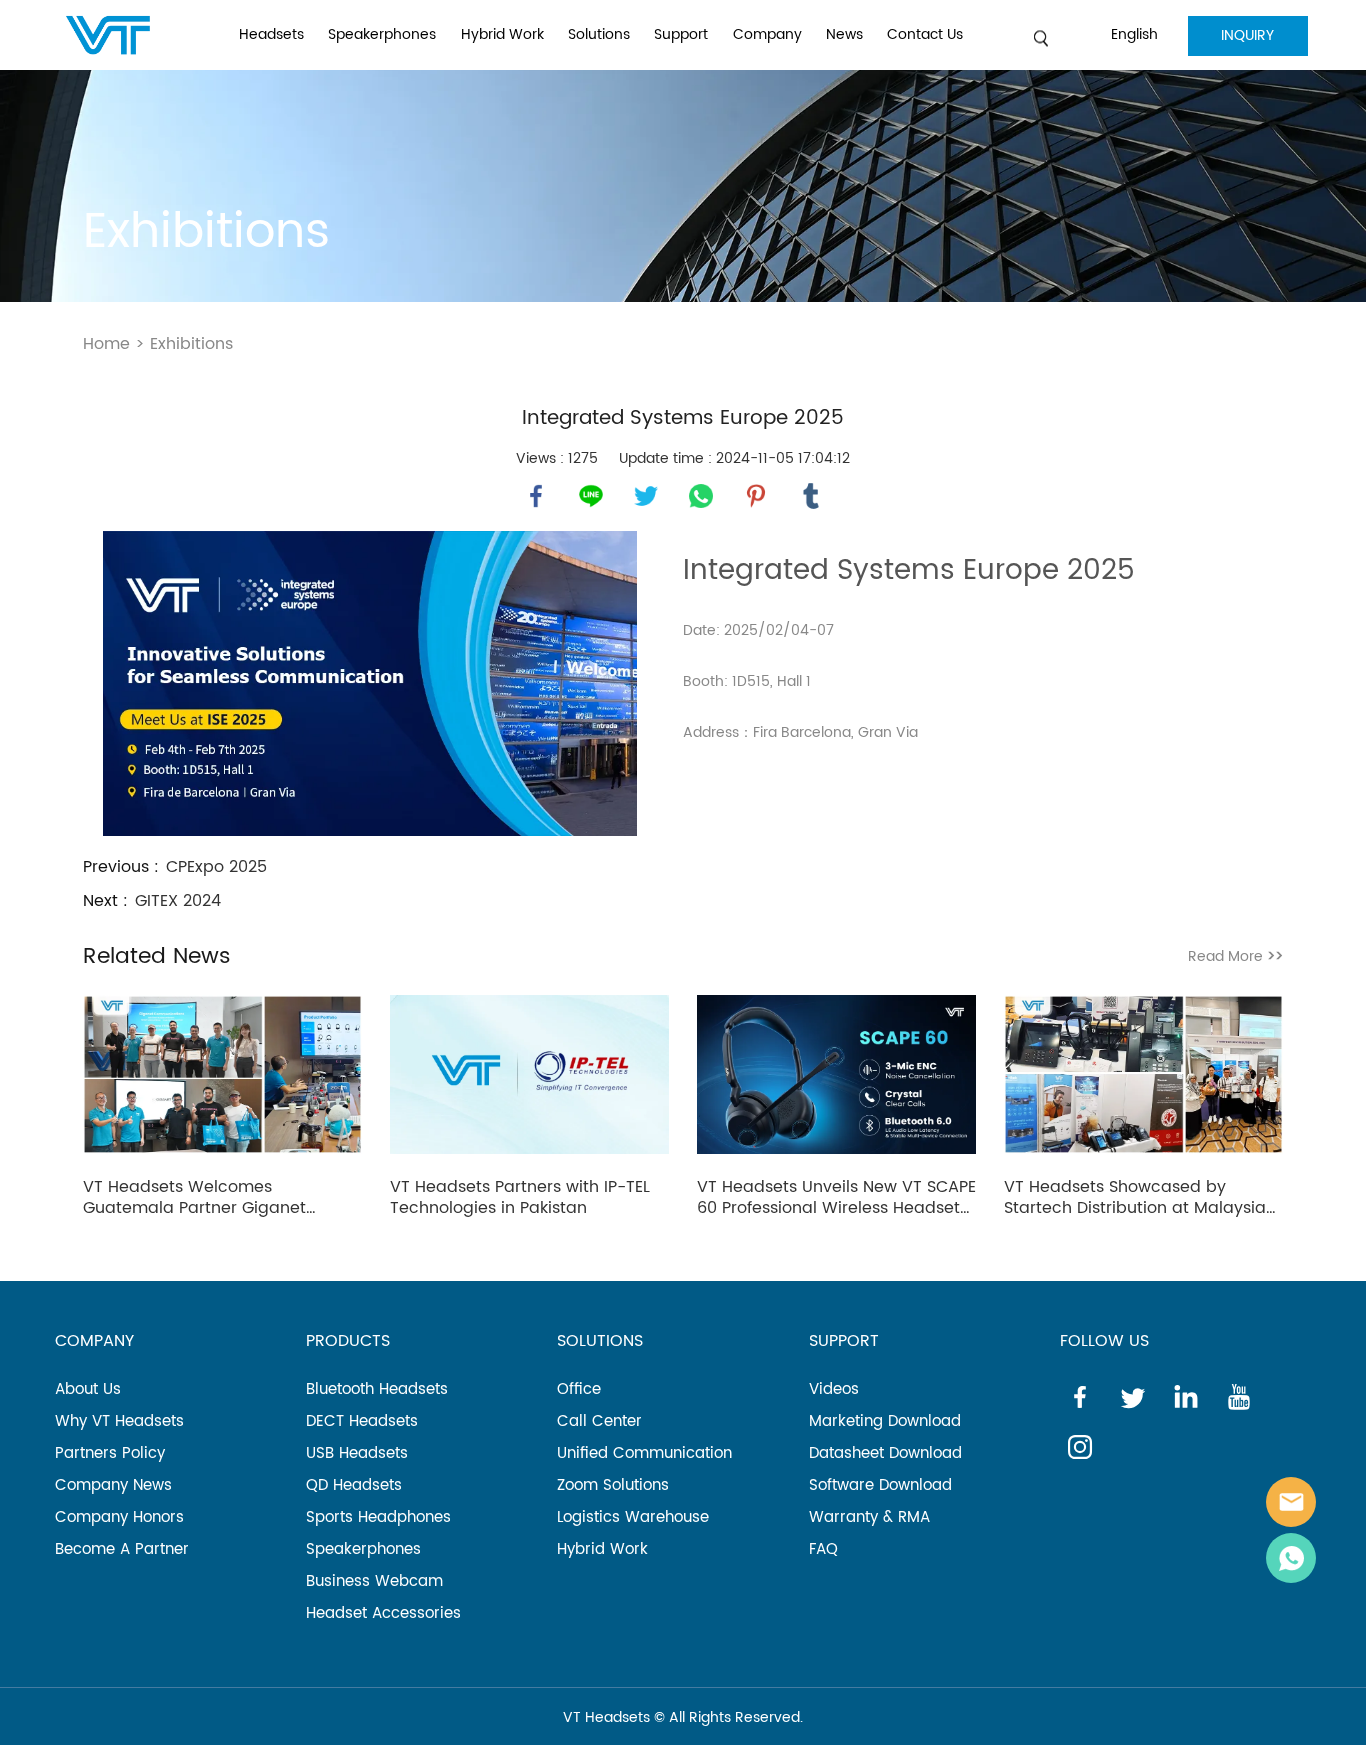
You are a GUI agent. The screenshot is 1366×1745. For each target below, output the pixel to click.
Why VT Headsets (119, 1421)
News (844, 34)
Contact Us (925, 34)
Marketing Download (885, 1421)
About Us (88, 1389)
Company (767, 34)
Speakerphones (382, 34)
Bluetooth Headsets (377, 1389)
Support (681, 34)
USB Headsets (357, 1453)
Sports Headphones (378, 1517)
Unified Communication (644, 1453)
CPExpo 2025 (216, 867)
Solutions (599, 34)
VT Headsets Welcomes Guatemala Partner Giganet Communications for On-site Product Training (197, 1198)
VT (1291, 1502)
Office (579, 1389)
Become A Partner (122, 1549)
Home (106, 344)
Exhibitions (191, 344)
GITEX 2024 (178, 901)
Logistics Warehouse (633, 1517)
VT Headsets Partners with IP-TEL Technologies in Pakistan (520, 1198)
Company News (113, 1485)
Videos (834, 1389)
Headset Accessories (383, 1613)
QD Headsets (354, 1485)
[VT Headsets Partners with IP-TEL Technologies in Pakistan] (529, 1078)
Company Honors (119, 1517)
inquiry (1247, 35)
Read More (1235, 956)
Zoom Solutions (613, 1485)
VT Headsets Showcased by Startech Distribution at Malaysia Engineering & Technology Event (1135, 1198)
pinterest (756, 496)
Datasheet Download (885, 1453)
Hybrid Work (502, 34)
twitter (646, 496)
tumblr (811, 496)
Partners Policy (110, 1453)
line (591, 496)
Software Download (880, 1485)
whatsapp (701, 496)
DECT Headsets (362, 1421)
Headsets (271, 34)
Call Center (599, 1421)
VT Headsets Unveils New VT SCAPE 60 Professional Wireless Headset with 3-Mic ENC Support (836, 1198)
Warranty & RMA (869, 1517)
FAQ (823, 1549)
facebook (536, 496)
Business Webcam (374, 1581)
